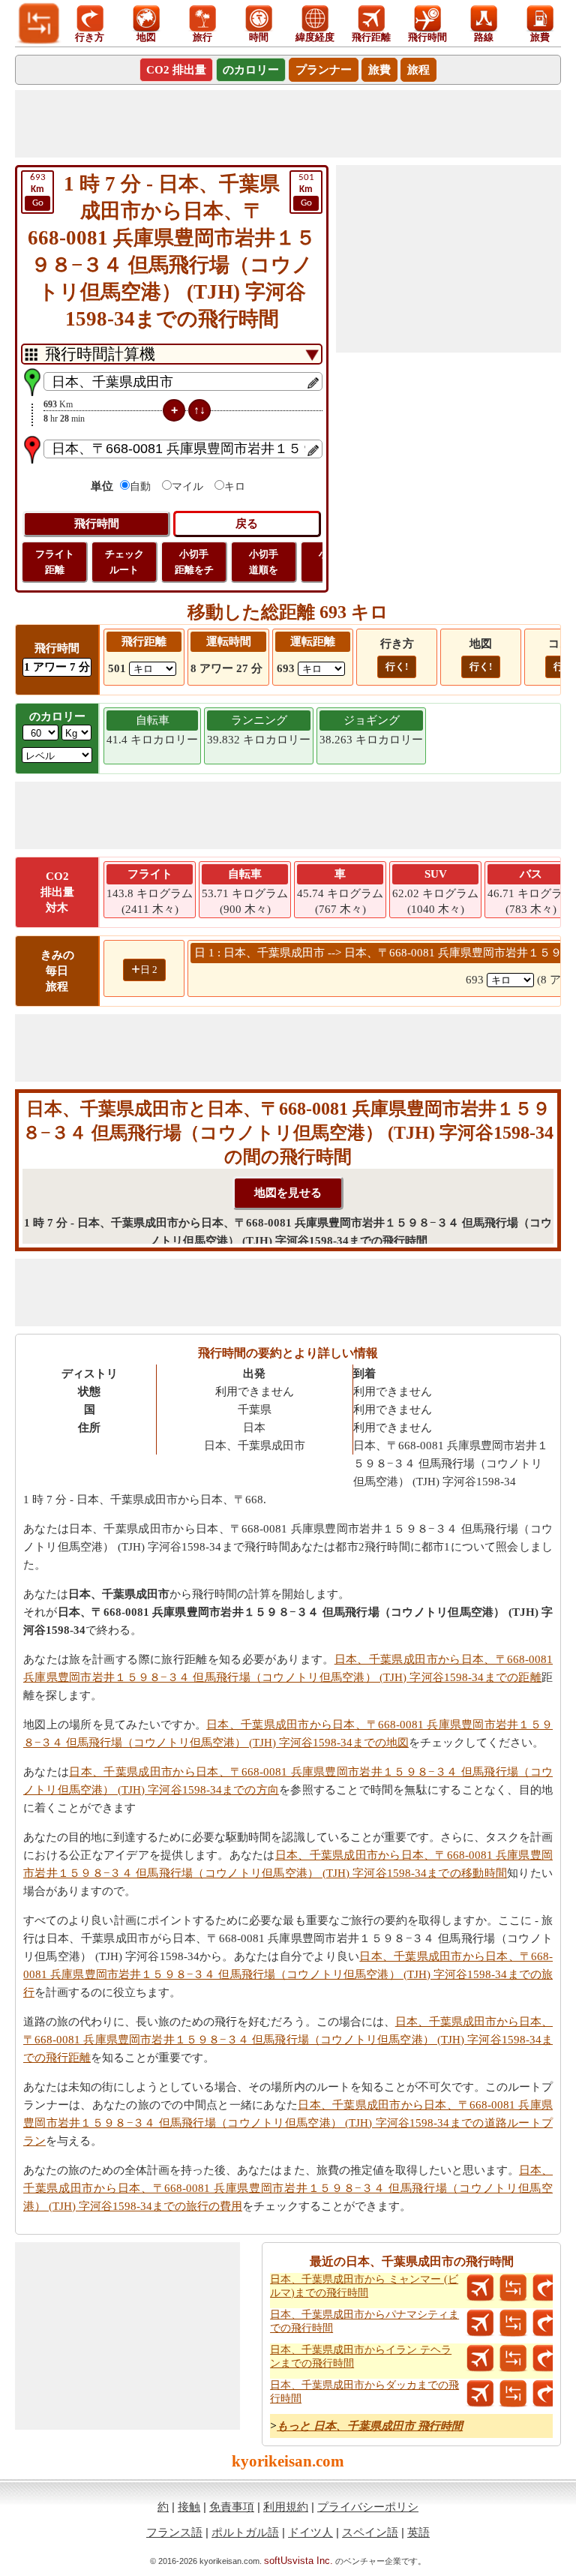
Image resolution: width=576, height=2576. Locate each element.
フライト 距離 (55, 562)
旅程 (418, 70)
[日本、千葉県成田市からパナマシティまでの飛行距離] (480, 2323)
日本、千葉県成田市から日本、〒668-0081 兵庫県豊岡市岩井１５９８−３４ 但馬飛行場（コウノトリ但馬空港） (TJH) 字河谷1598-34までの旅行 (288, 1974)
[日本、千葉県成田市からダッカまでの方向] (546, 2394)
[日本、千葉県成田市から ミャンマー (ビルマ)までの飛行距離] (480, 2288)
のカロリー (251, 70)
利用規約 (286, 2507)
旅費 (379, 70)
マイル (187, 486)
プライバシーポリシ (368, 2507)
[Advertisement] (288, 124)
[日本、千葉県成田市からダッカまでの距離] (513, 2394)
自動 (140, 486)
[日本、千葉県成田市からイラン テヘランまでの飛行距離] (480, 2358)
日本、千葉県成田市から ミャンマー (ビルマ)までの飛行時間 (364, 2286)
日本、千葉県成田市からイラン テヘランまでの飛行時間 (361, 2357)
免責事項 (232, 2507)
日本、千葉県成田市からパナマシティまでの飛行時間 (364, 2321)
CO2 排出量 (176, 70)
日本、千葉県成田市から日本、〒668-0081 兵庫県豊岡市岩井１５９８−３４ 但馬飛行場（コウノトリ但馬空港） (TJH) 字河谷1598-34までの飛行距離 (288, 2040)
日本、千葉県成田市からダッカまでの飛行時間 (364, 2392)
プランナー (324, 70)
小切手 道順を (264, 562)
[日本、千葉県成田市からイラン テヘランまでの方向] (546, 2358)
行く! (397, 667)
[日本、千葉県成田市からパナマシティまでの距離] (513, 2323)
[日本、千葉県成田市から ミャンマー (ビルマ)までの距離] (513, 2288)
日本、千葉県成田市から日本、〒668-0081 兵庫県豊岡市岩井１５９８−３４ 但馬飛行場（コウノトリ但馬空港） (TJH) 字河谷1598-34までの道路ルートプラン (288, 2123)
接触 (189, 2507)
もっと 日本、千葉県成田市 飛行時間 (370, 2426)
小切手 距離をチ (194, 562)
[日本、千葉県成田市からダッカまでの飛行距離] (480, 2394)
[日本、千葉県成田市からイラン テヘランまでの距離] (513, 2358)
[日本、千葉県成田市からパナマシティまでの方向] (546, 2323)
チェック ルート (124, 562)
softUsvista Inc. (298, 2561)
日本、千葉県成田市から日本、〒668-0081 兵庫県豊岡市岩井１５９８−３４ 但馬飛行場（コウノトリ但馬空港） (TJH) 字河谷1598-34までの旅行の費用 (288, 2188)
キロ (235, 486)
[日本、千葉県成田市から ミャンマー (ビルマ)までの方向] (546, 2288)
